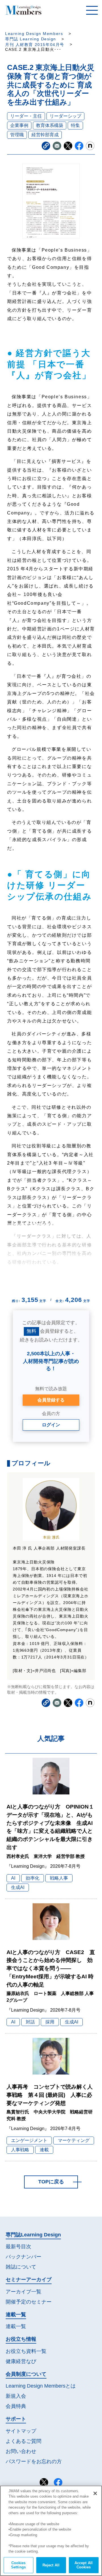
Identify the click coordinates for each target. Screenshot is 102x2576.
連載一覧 (16, 2326)
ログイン (51, 1425)
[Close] (95, 2493)
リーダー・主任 (26, 116)
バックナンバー (24, 2257)
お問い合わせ (21, 2451)
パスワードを (34, 2461)
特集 (75, 125)
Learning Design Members (34, 34)
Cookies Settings (18, 2565)
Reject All (51, 2565)
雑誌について (21, 2267)
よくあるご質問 (24, 2441)
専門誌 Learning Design (31, 39)
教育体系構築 (50, 125)
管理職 (17, 135)
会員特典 (16, 2406)
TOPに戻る (51, 2182)
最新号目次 (18, 2247)
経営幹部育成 (45, 135)
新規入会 (16, 2396)
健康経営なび (21, 2361)
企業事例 (19, 125)
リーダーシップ (65, 116)
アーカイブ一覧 (24, 2292)
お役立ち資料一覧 (26, 2351)
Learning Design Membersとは (41, 2386)
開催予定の (29, 2302)
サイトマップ (21, 2431)
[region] (51, 2531)
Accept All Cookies (84, 2565)
